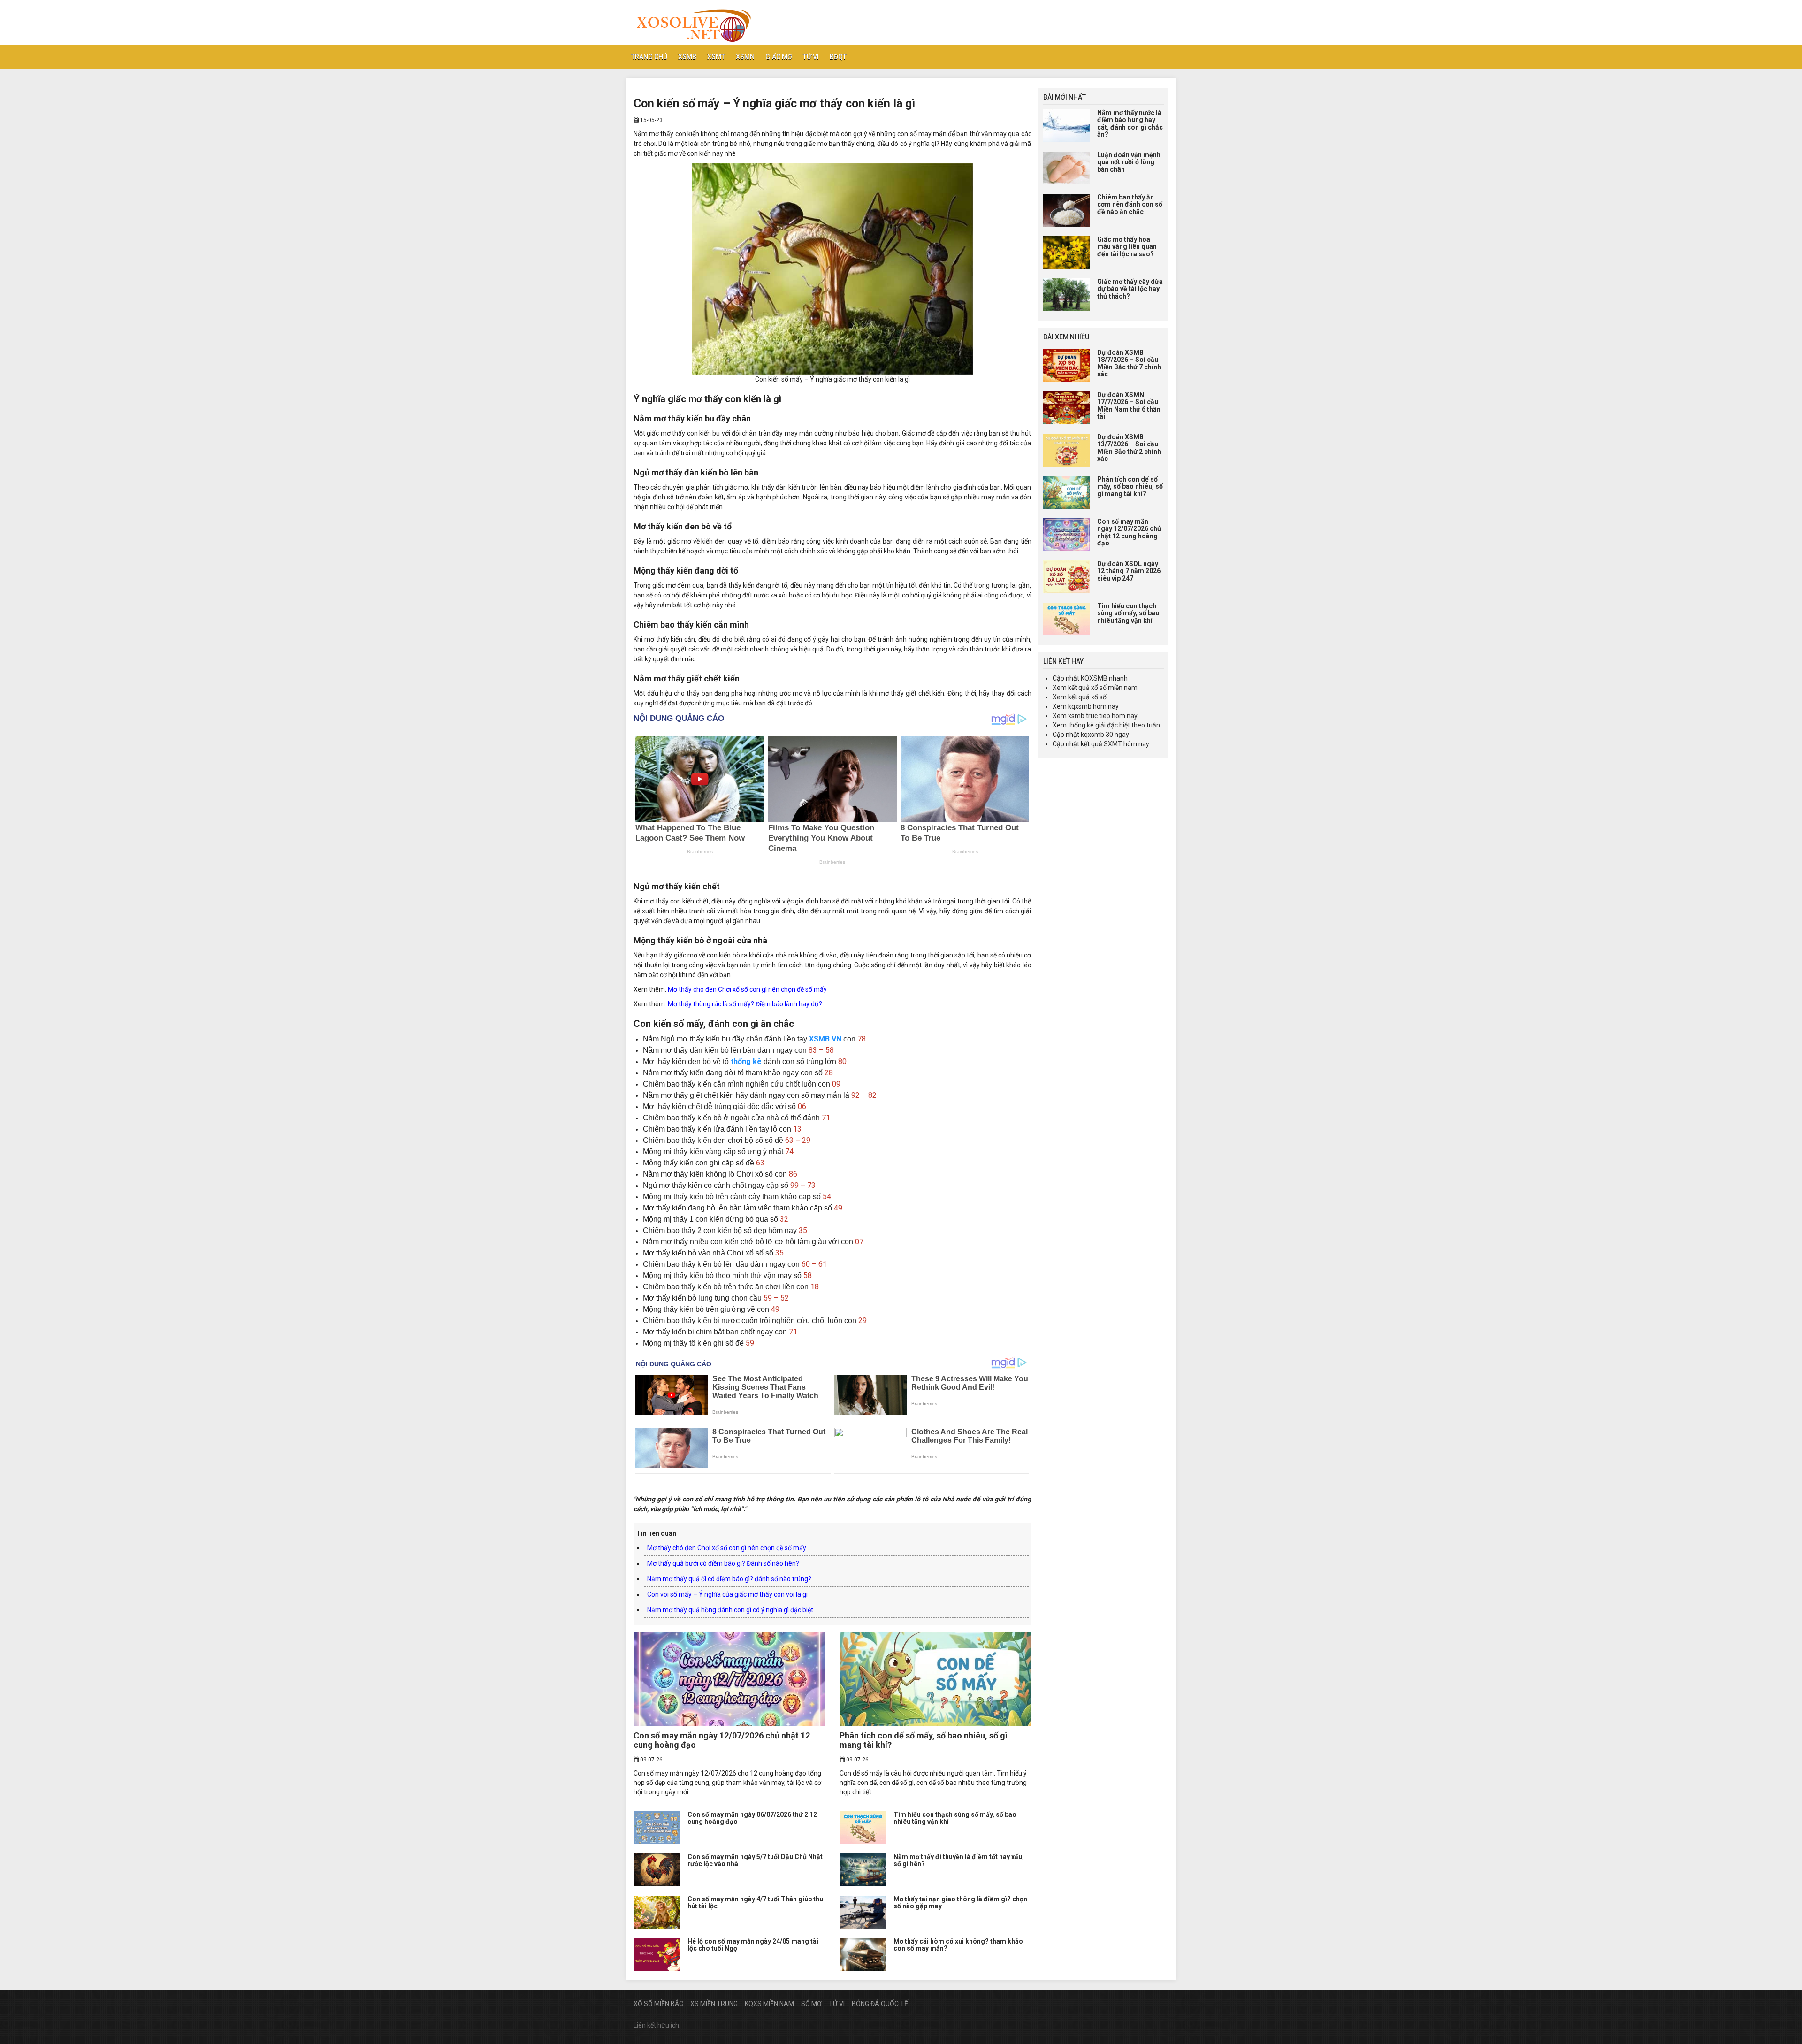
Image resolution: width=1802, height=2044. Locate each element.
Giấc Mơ (779, 57)
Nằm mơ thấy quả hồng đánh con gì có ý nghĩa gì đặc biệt (730, 1610)
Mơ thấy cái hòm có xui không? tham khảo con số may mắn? (958, 1945)
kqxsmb (1080, 706)
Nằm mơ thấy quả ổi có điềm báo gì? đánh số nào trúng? (729, 1579)
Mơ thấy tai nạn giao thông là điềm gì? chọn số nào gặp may (960, 1902)
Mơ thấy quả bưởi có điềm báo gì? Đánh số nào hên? (723, 1563)
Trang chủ (649, 57)
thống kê (746, 1061)
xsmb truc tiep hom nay (1103, 716)
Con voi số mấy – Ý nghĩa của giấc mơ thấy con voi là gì (727, 1594)
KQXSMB (1094, 678)
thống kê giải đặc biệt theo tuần (1114, 725)
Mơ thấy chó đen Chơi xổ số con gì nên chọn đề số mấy (747, 989)
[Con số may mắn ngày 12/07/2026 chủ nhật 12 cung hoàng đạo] (729, 1679)
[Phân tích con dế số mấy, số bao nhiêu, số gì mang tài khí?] (935, 1679)
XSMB (687, 57)
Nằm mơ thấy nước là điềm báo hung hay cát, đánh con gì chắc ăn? (1130, 123)
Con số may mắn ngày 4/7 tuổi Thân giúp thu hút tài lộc (755, 1902)
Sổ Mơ (811, 2004)
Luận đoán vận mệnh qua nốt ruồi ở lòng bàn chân (1129, 162)
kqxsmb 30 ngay (1105, 735)
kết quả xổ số (1087, 697)
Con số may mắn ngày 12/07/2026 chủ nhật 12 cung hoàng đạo (722, 1740)
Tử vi (811, 57)
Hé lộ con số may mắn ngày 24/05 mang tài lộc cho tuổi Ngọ (753, 1945)
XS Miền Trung (714, 2004)
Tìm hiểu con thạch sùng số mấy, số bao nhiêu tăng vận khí (955, 1818)
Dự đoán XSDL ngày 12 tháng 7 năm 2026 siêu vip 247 (1129, 571)
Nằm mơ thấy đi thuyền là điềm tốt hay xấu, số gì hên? (959, 1860)
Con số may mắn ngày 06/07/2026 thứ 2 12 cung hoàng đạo (752, 1818)
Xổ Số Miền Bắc (658, 2004)
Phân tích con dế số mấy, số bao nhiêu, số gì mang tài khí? (924, 1740)
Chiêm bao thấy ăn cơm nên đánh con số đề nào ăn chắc (1130, 204)
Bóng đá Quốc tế (880, 2004)
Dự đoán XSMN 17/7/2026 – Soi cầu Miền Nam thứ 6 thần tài (1129, 406)
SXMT (1113, 744)
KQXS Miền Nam (769, 2004)
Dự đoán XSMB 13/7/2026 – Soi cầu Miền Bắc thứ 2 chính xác (1129, 448)
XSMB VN (825, 1039)
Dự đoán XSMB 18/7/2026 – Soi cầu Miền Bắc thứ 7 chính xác (1129, 363)
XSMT (716, 57)
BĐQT (838, 57)
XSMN (745, 57)
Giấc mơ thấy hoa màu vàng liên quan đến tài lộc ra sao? (1127, 247)
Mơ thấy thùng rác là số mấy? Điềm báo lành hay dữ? (745, 1004)
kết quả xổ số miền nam (1103, 688)
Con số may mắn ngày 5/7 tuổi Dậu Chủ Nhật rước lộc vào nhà (755, 1860)
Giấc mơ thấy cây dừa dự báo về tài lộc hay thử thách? (1130, 289)
